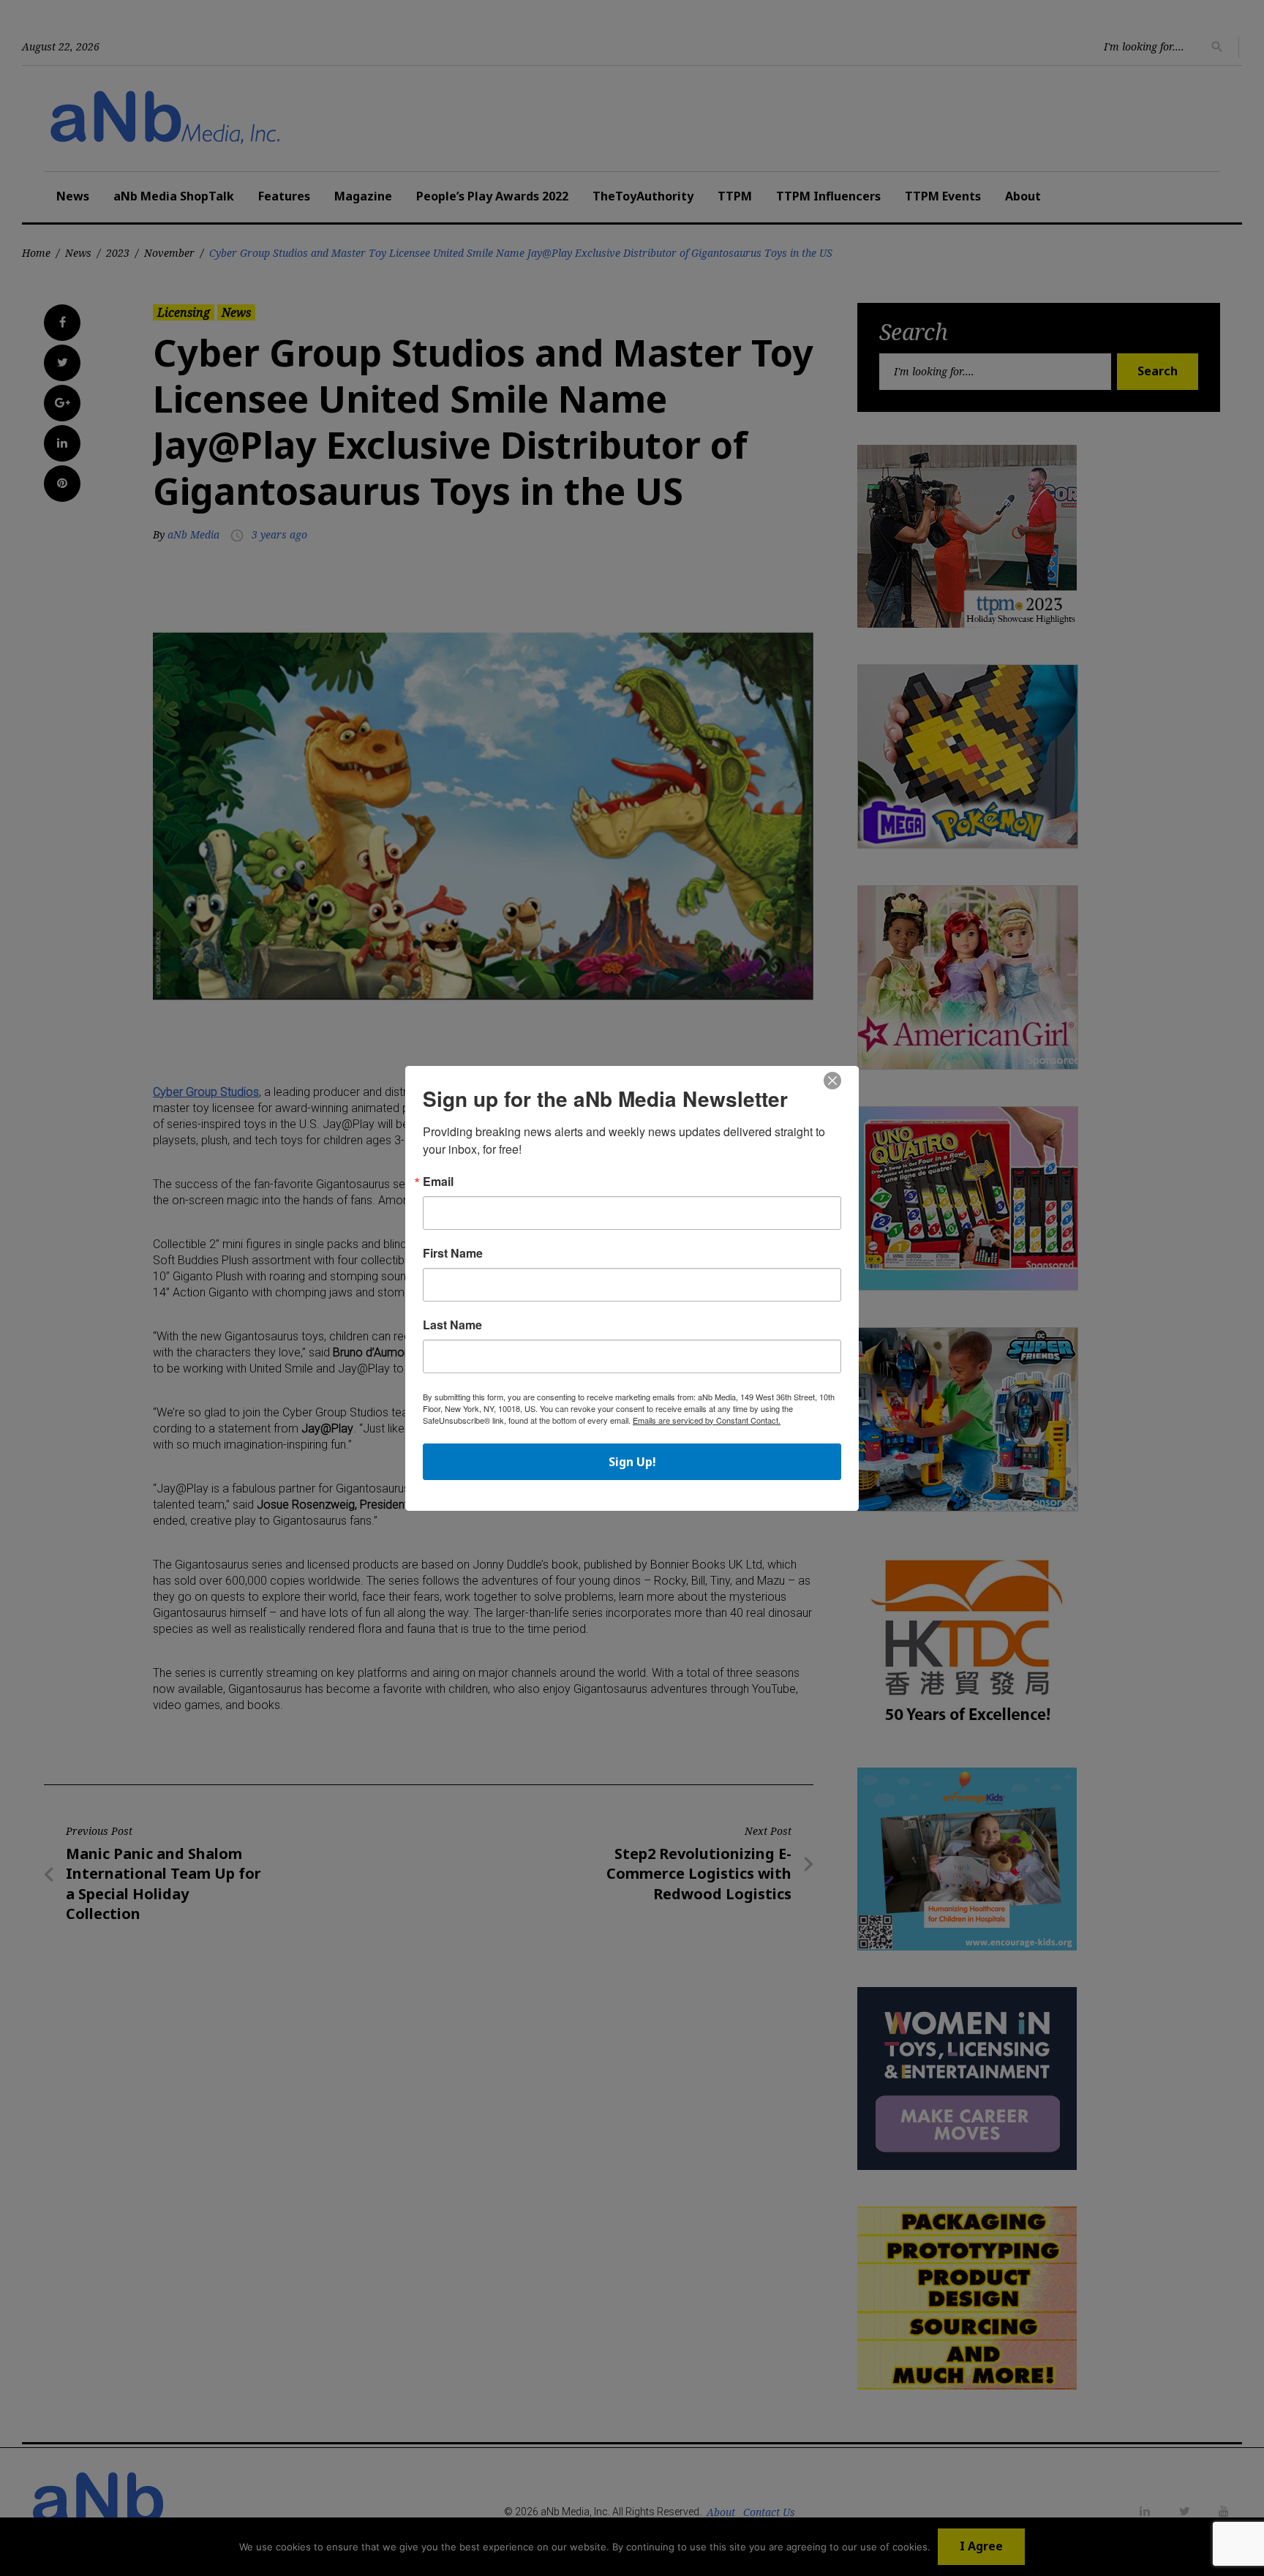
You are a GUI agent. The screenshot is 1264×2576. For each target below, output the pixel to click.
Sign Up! (632, 1462)
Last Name (452, 1325)
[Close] (832, 1081)
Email (438, 1182)
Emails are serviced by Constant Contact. (707, 1420)
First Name (453, 1253)
